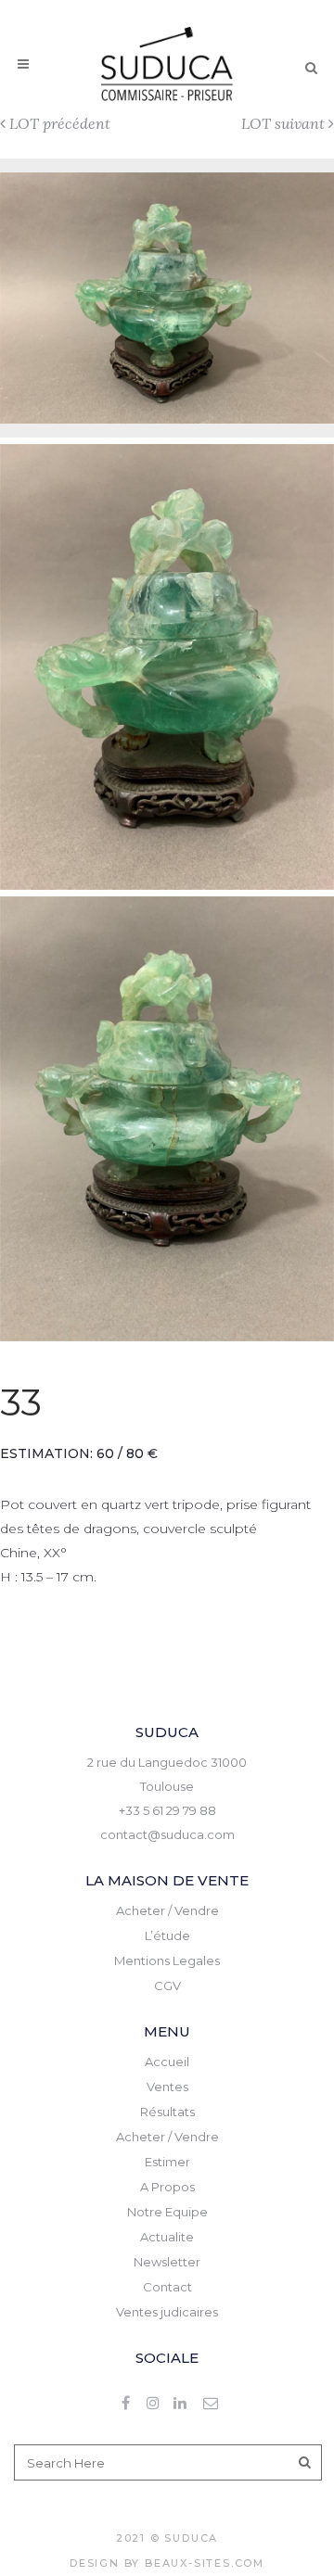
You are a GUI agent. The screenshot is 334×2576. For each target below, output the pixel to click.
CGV (167, 1986)
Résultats (167, 2112)
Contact (167, 2287)
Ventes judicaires (167, 2312)
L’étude (167, 1935)
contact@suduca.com (167, 1834)
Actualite (167, 2237)
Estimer (167, 2162)
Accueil (167, 2062)
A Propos (167, 2187)
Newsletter (167, 2262)
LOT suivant (283, 123)
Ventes (167, 2087)
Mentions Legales (167, 1961)
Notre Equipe (167, 2212)
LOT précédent (60, 123)
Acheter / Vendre (167, 1910)
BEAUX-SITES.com (205, 2563)
